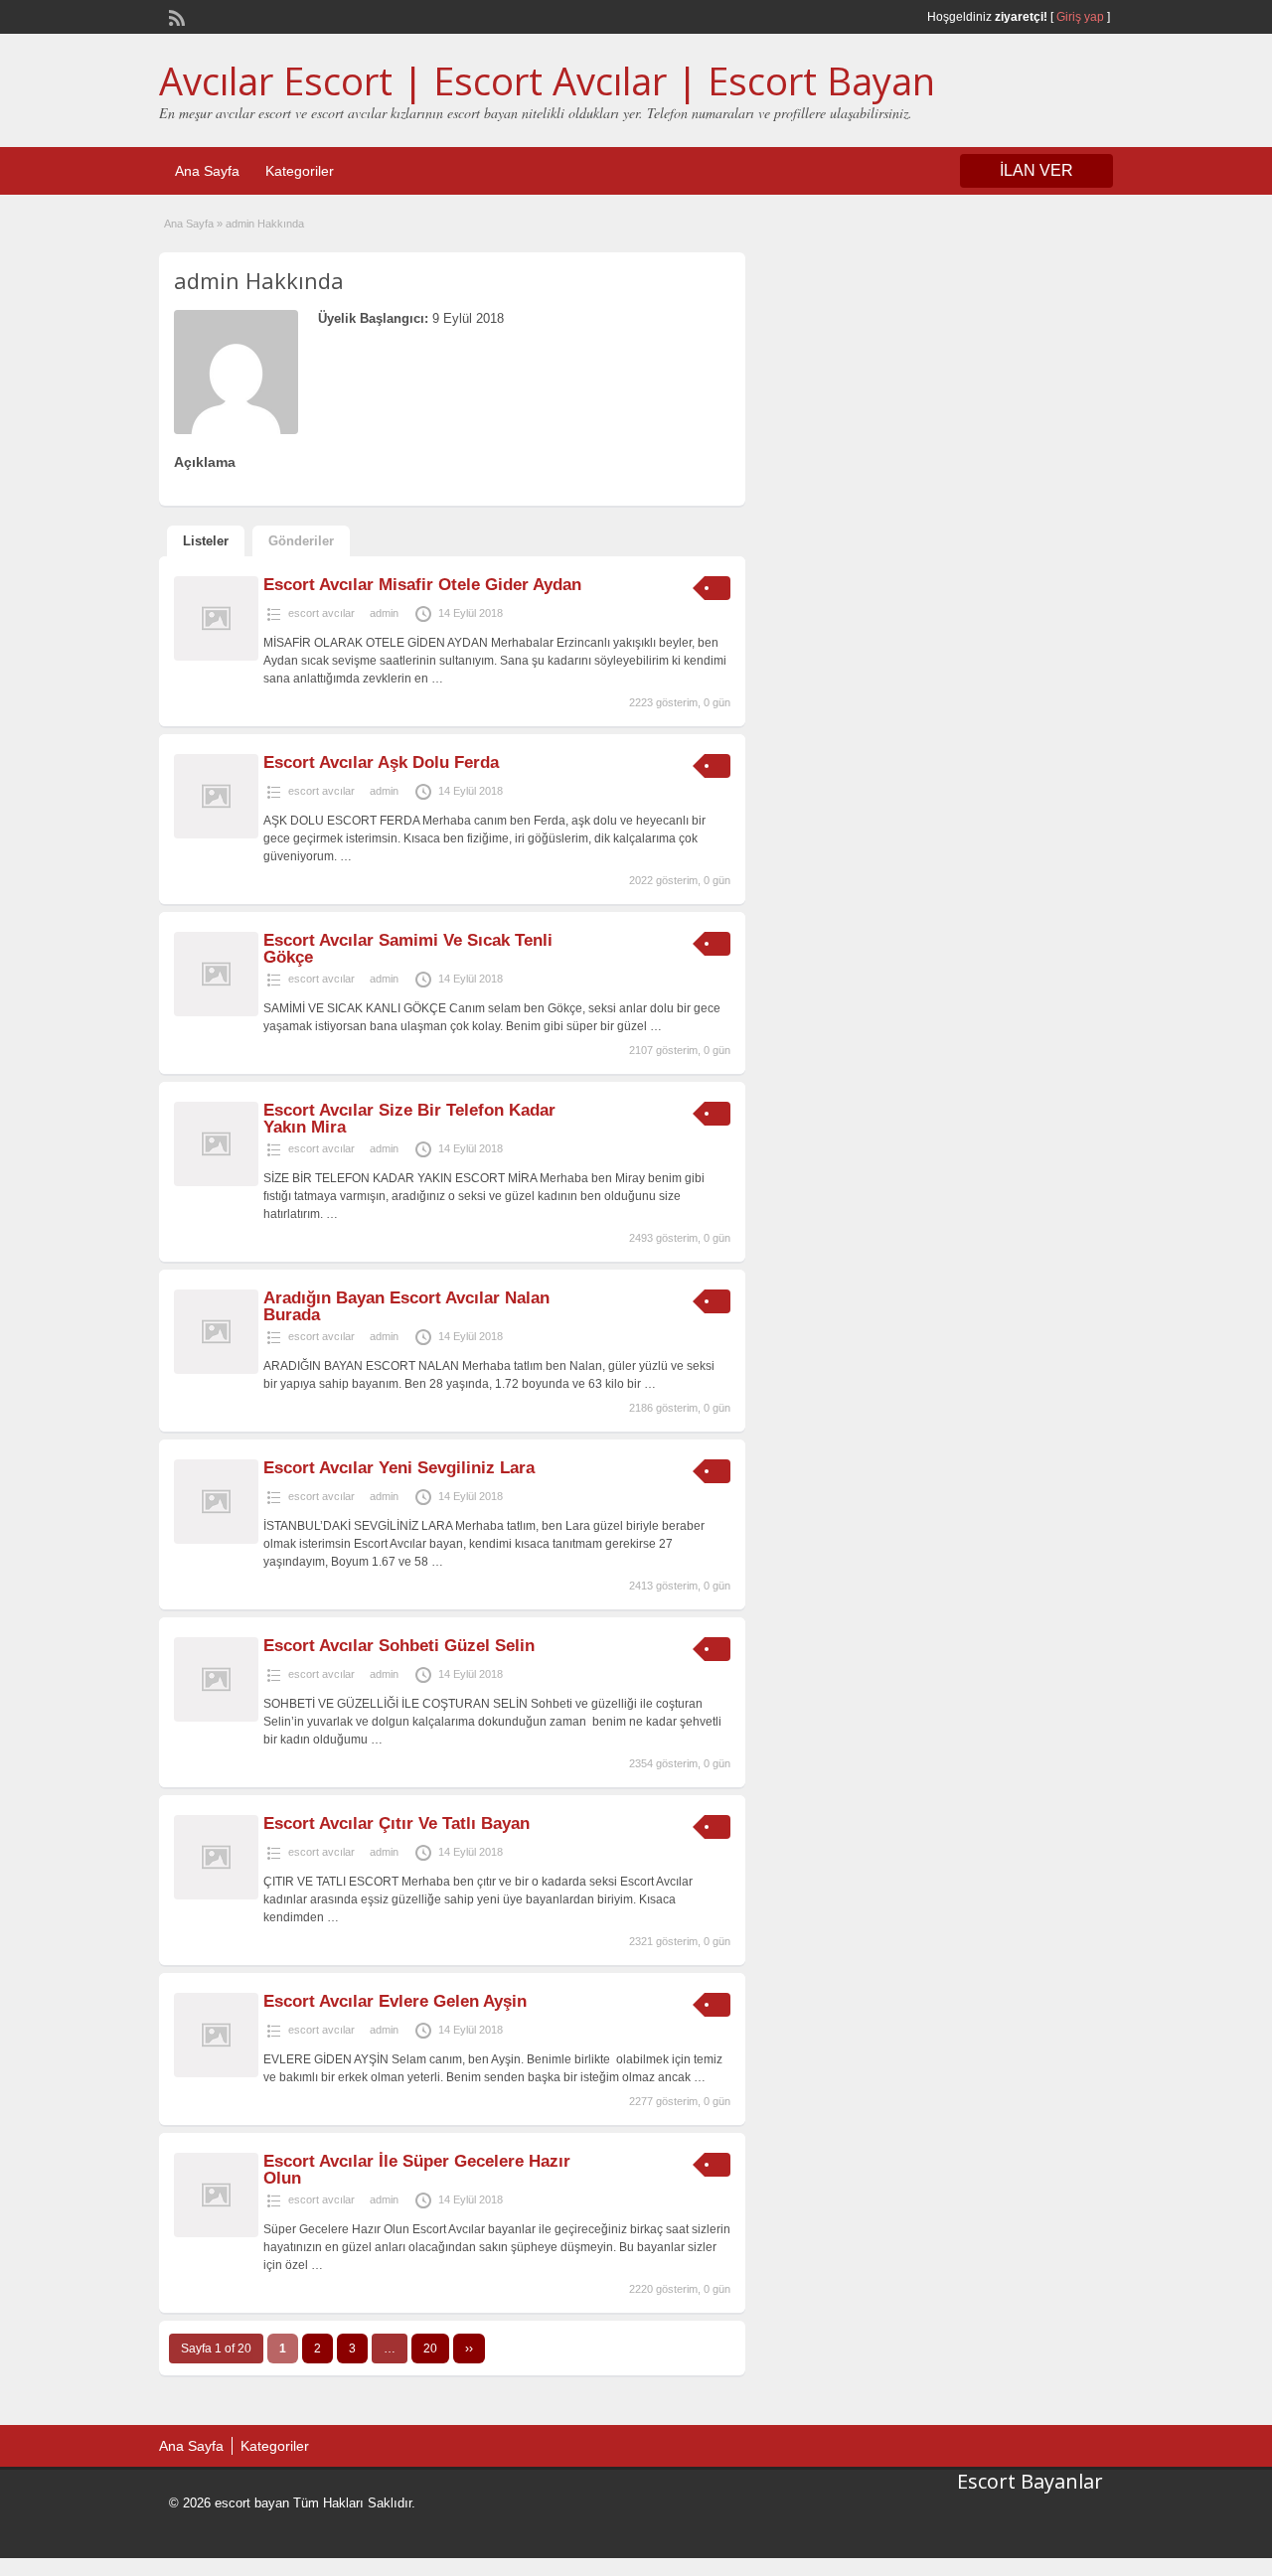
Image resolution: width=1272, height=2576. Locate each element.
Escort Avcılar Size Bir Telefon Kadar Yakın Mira (409, 1119)
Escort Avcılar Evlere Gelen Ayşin (395, 2001)
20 (430, 2349)
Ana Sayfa (207, 171)
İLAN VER (1036, 170)
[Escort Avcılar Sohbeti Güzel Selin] (216, 1718)
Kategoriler (300, 171)
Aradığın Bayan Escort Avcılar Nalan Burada (406, 1306)
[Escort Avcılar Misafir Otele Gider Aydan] (216, 657)
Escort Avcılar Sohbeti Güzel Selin (399, 1646)
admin (384, 613)
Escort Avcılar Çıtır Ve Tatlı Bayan (397, 1823)
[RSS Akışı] (175, 16)
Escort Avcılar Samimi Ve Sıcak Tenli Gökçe (408, 949)
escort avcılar (321, 613)
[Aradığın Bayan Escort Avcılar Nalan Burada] (216, 1370)
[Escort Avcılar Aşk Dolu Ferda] (216, 834)
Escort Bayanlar (1030, 2481)
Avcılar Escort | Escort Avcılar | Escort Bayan (547, 80)
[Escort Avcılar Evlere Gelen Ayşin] (216, 2073)
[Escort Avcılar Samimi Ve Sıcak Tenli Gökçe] (216, 1012)
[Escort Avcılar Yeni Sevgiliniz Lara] (216, 1540)
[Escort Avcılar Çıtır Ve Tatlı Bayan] (216, 1895)
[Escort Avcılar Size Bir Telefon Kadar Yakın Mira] (216, 1182)
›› (469, 2349)
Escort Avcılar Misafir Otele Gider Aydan (422, 585)
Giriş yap (1080, 17)
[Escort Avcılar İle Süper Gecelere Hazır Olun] (216, 2233)
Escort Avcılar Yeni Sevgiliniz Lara (399, 1468)
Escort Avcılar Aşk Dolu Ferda (381, 762)
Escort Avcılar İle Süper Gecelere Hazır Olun (417, 2170)
